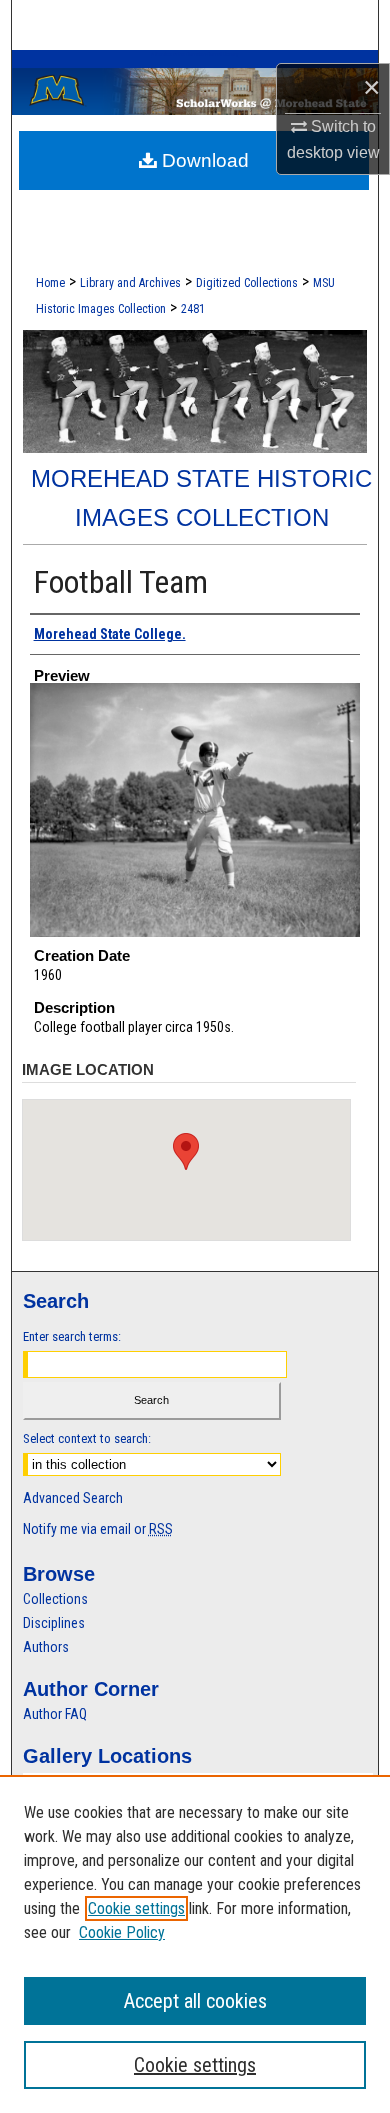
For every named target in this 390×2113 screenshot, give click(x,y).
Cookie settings (136, 1908)
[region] (195, 1944)
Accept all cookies (195, 2001)
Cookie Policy (122, 1932)
